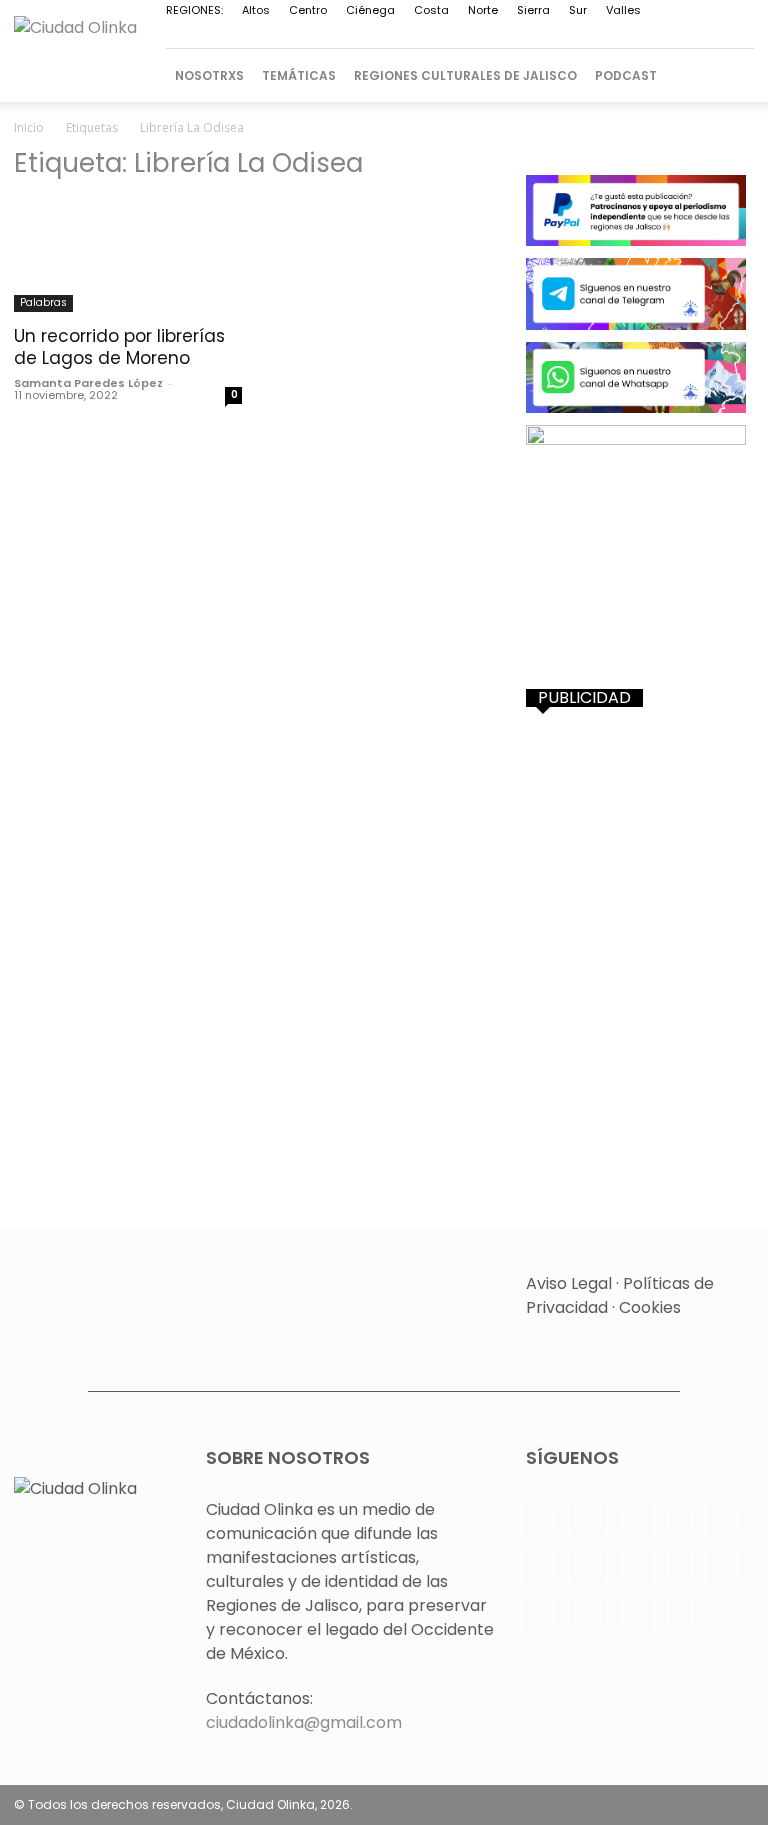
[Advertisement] (640, 833)
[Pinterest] (442, 35)
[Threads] (739, 35)
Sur (578, 10)
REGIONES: (194, 10)
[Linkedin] (376, 35)
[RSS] (475, 35)
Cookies (650, 1307)
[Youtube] (673, 35)
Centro (308, 10)
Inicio (29, 127)
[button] (730, 75)
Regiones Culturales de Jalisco (465, 75)
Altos (256, 10)
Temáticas (299, 75)
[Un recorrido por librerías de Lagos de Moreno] (128, 255)
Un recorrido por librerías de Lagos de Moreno (119, 347)
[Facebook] (310, 35)
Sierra (533, 10)
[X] (607, 35)
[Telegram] (541, 35)
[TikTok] (574, 35)
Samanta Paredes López (88, 383)
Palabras (43, 302)
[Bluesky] (706, 35)
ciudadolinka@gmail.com (304, 1722)
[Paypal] (409, 35)
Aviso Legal (569, 1283)
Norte (483, 10)
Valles (623, 10)
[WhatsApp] (640, 35)
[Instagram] (343, 35)
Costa (431, 10)
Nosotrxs (209, 75)
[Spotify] (508, 35)
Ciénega (370, 10)
